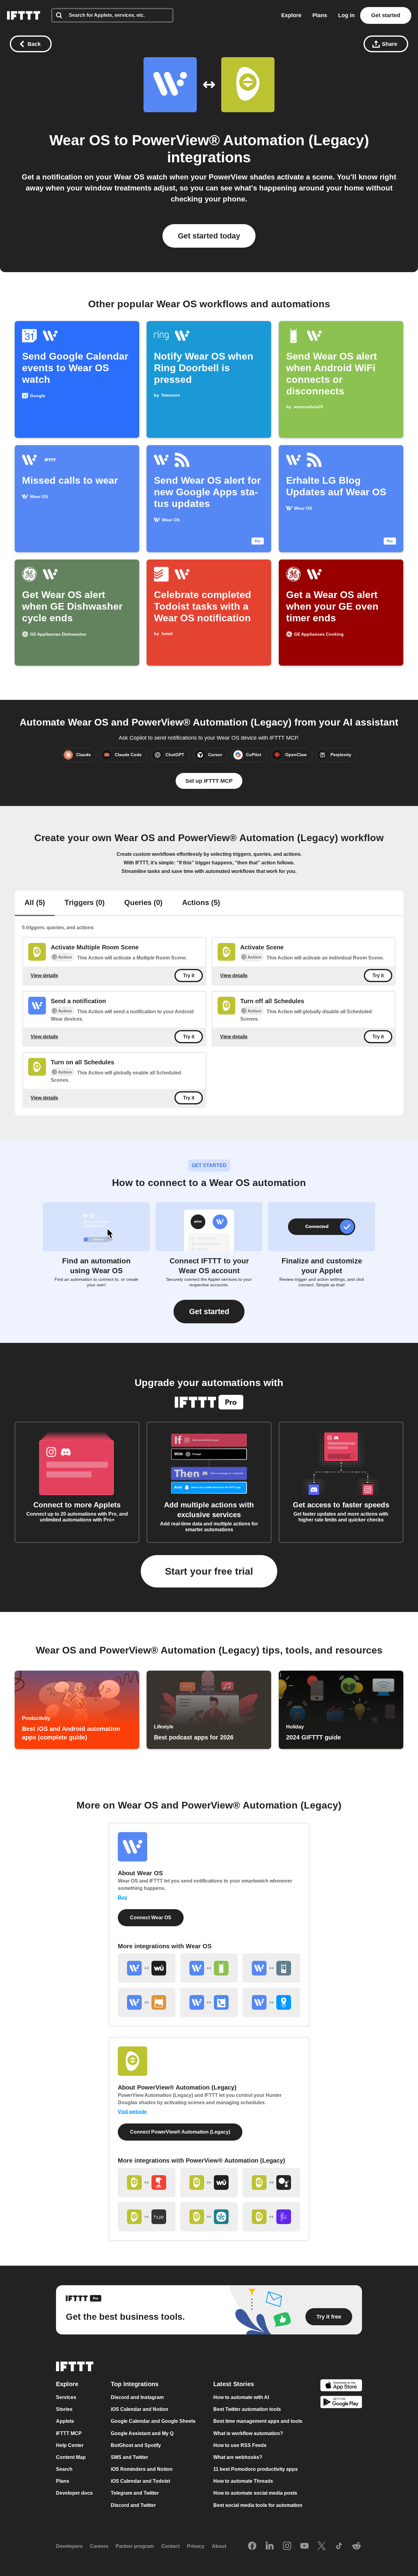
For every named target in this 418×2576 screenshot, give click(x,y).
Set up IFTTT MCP (209, 781)
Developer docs (74, 2493)
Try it (189, 976)
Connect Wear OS (151, 1918)
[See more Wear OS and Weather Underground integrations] (147, 1968)
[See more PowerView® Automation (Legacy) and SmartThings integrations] (209, 2217)
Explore (291, 15)
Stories (64, 2409)
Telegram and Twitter (135, 2493)
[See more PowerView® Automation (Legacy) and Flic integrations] (271, 2217)
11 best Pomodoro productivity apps (256, 2469)
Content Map (71, 2457)
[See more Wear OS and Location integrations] (271, 2002)
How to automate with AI (241, 2397)
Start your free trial (209, 1571)
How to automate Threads (243, 2481)
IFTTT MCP (69, 2433)
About (219, 2546)
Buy (123, 1897)
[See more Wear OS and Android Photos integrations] (147, 2002)
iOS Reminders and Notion (142, 2469)
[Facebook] (252, 2546)
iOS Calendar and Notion (140, 2409)
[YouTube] (304, 2546)
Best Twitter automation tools (247, 2409)
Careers (99, 2546)
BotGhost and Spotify (136, 2445)
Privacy (196, 2546)
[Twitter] (322, 2546)
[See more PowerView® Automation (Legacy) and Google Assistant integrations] (271, 2182)
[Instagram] (287, 2546)
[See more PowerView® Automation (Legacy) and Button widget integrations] (147, 2182)
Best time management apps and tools (258, 2421)
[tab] (35, 903)
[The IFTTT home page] (24, 15)
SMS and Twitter (129, 2457)
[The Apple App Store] (341, 2386)
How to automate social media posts (255, 2493)
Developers (69, 2546)
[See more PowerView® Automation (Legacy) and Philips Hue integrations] (147, 2217)
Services (66, 2397)
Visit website (132, 2112)
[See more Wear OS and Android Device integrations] (209, 1968)
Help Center (70, 2445)
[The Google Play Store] (341, 2403)
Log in (346, 15)
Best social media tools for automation (258, 2505)
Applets (65, 2421)
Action (65, 957)
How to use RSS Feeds (240, 2445)
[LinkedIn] (270, 2546)
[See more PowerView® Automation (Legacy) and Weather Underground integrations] (209, 2182)
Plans (320, 15)
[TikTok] (339, 2546)
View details (44, 975)
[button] (209, 1312)
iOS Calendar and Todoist (140, 2481)
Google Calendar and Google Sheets (153, 2421)
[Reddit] (356, 2546)
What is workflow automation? (248, 2433)
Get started (386, 15)
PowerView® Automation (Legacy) (250, 140)
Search (64, 2469)
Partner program (135, 2546)
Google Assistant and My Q (142, 2433)
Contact (170, 2546)
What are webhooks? (238, 2457)
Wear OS (80, 140)
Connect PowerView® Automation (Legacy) (180, 2132)
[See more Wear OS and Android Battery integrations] (271, 1968)
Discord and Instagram (137, 2397)
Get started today (209, 236)
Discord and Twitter (133, 2505)
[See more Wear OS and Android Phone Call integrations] (209, 2002)
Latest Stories (234, 2384)
